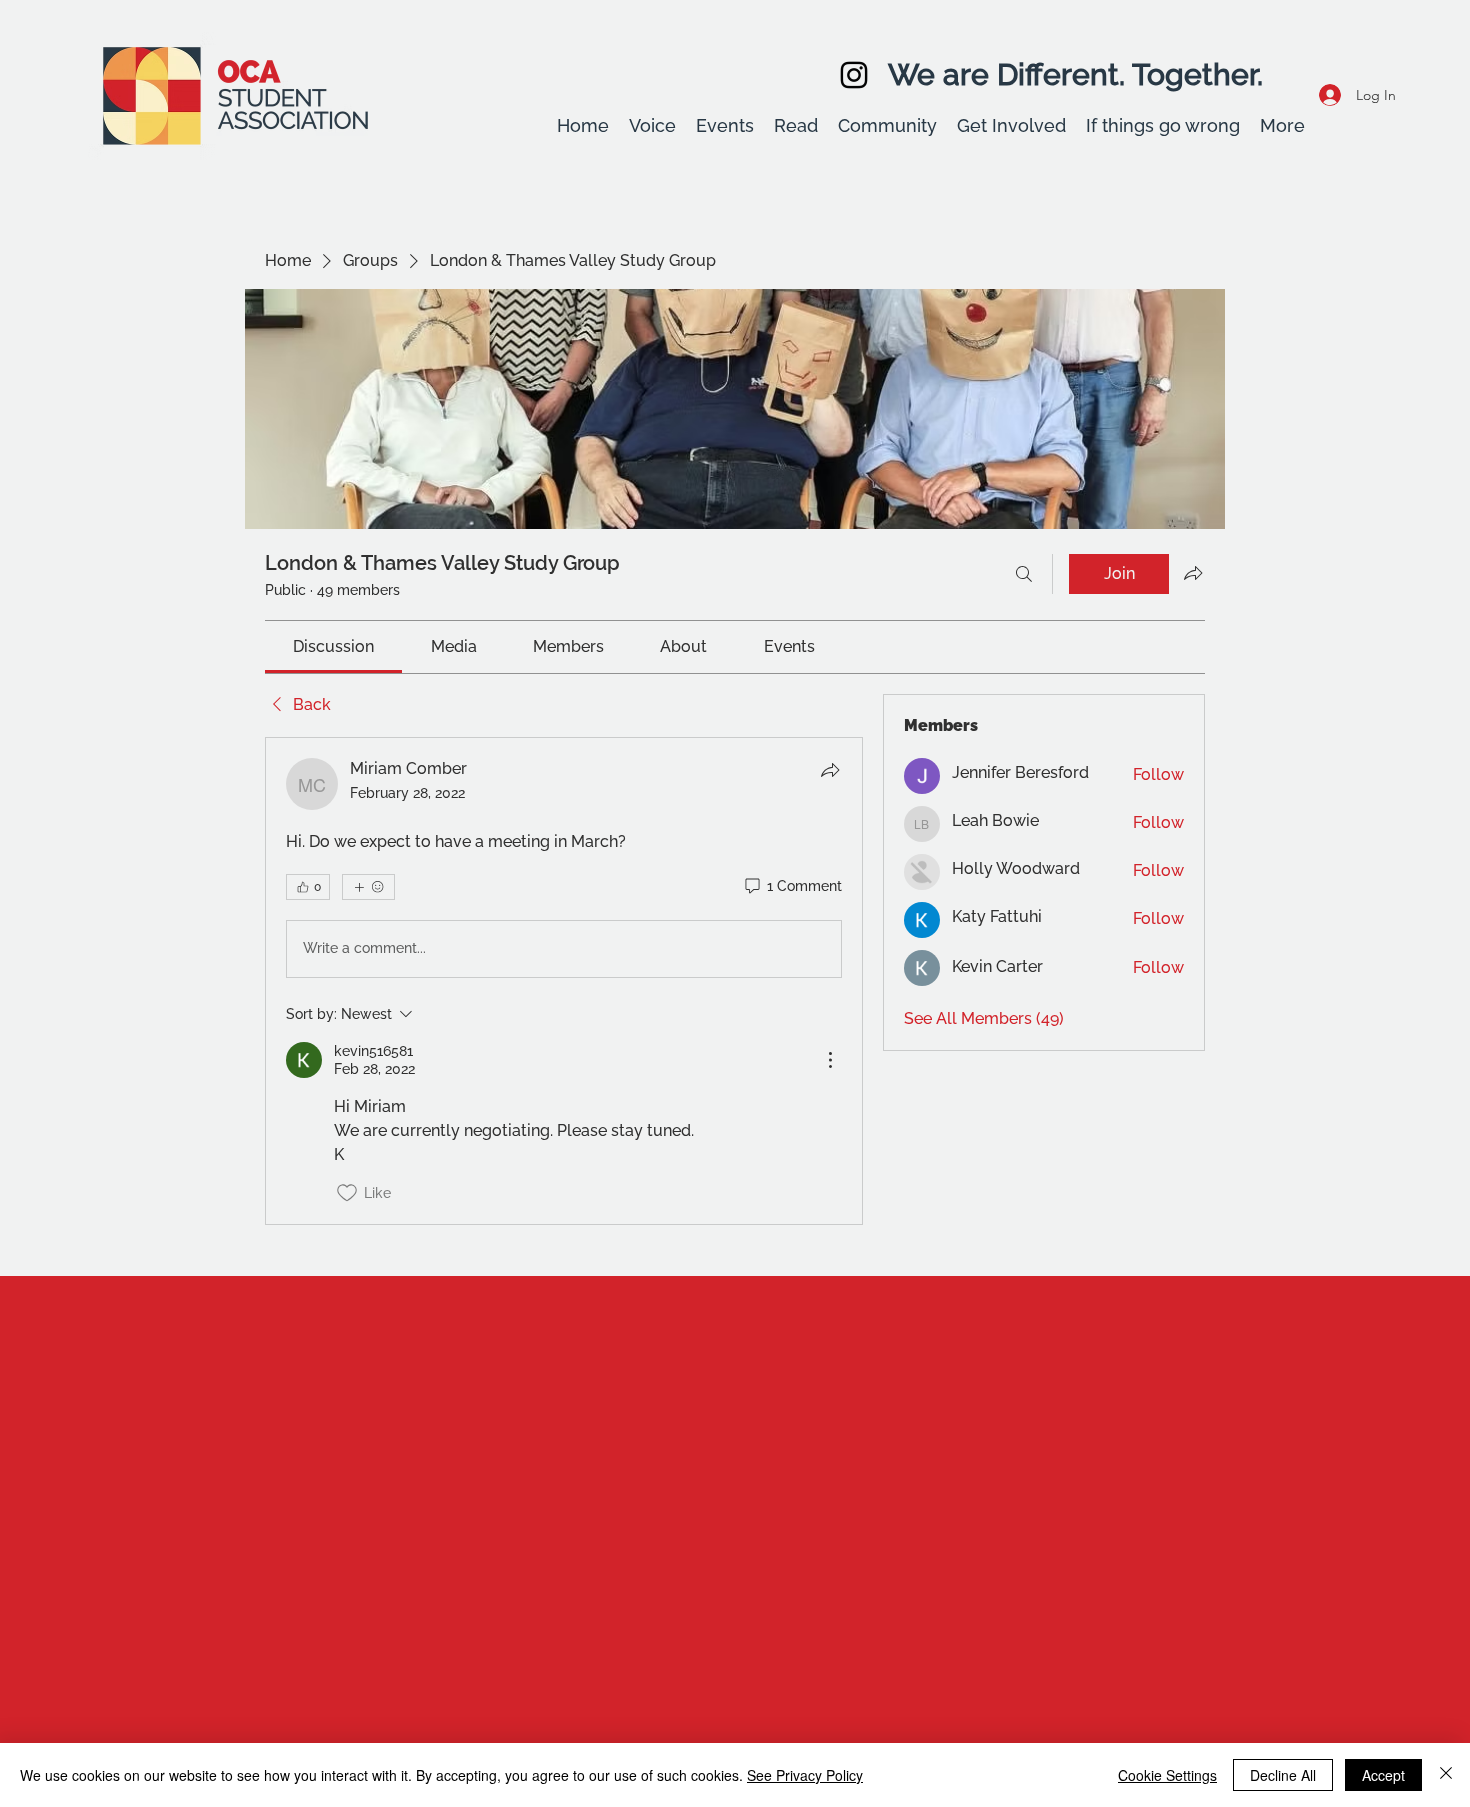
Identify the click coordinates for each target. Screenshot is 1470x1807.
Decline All (1283, 1775)
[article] (564, 981)
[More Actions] (830, 1060)
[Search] (1024, 574)
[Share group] (1193, 573)
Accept (1383, 1775)
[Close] (1446, 1775)
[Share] (830, 770)
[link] (333, 646)
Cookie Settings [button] (1167, 1775)
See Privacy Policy (805, 1775)
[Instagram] (854, 75)
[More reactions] (368, 887)
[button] (652, 126)
